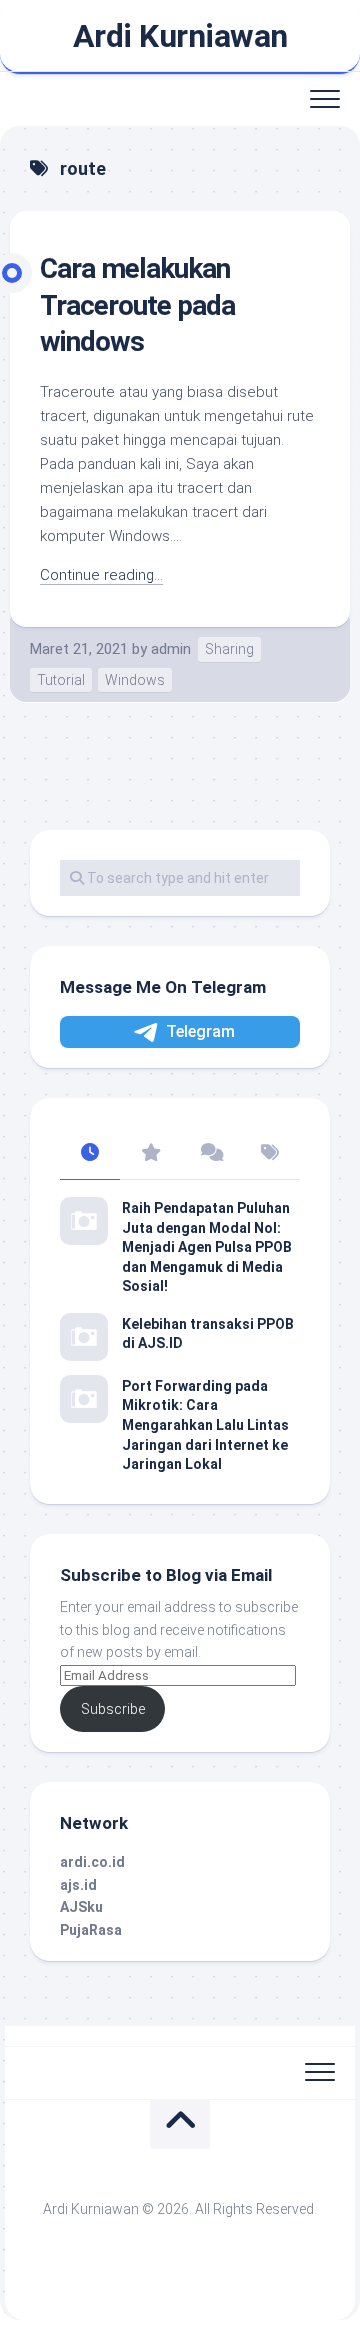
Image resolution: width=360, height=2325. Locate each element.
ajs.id (78, 1885)
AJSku (81, 1907)
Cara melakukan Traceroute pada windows (137, 305)
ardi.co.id (92, 1862)
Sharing (229, 649)
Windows (135, 680)
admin (171, 649)
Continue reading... (101, 575)
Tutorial (61, 680)
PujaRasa (91, 1930)
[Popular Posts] (150, 1154)
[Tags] (270, 1154)
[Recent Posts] (90, 1154)
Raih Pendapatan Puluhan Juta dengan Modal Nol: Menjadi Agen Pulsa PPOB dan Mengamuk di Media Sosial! (207, 1247)
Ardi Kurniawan (180, 36)
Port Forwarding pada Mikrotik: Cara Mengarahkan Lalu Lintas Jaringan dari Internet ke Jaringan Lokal (205, 1425)
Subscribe (113, 1709)
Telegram (200, 1031)
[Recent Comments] (210, 1154)
